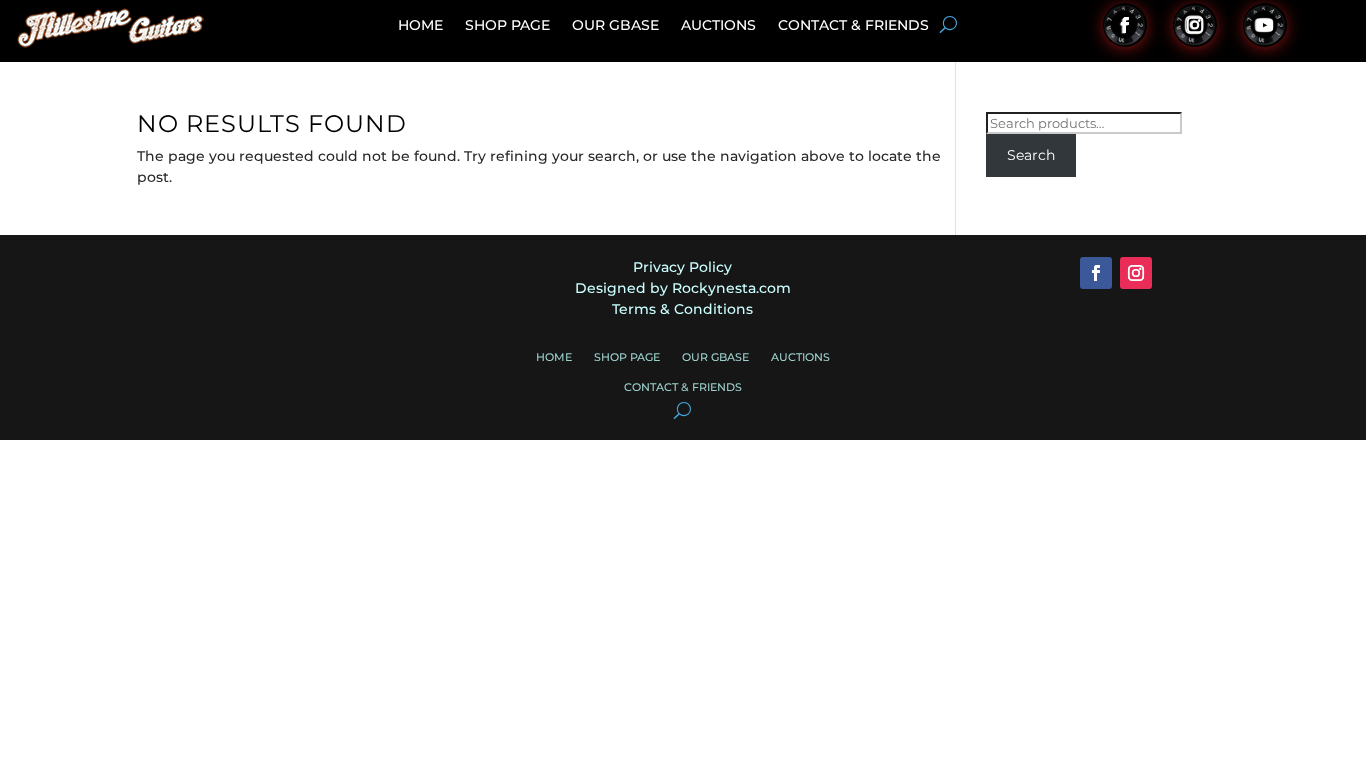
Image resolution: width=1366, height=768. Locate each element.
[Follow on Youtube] (1265, 25)
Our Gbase (615, 26)
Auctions (718, 26)
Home (420, 26)
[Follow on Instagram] (1195, 25)
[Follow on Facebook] (1125, 25)
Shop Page (507, 26)
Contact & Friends (853, 26)
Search (1031, 155)
